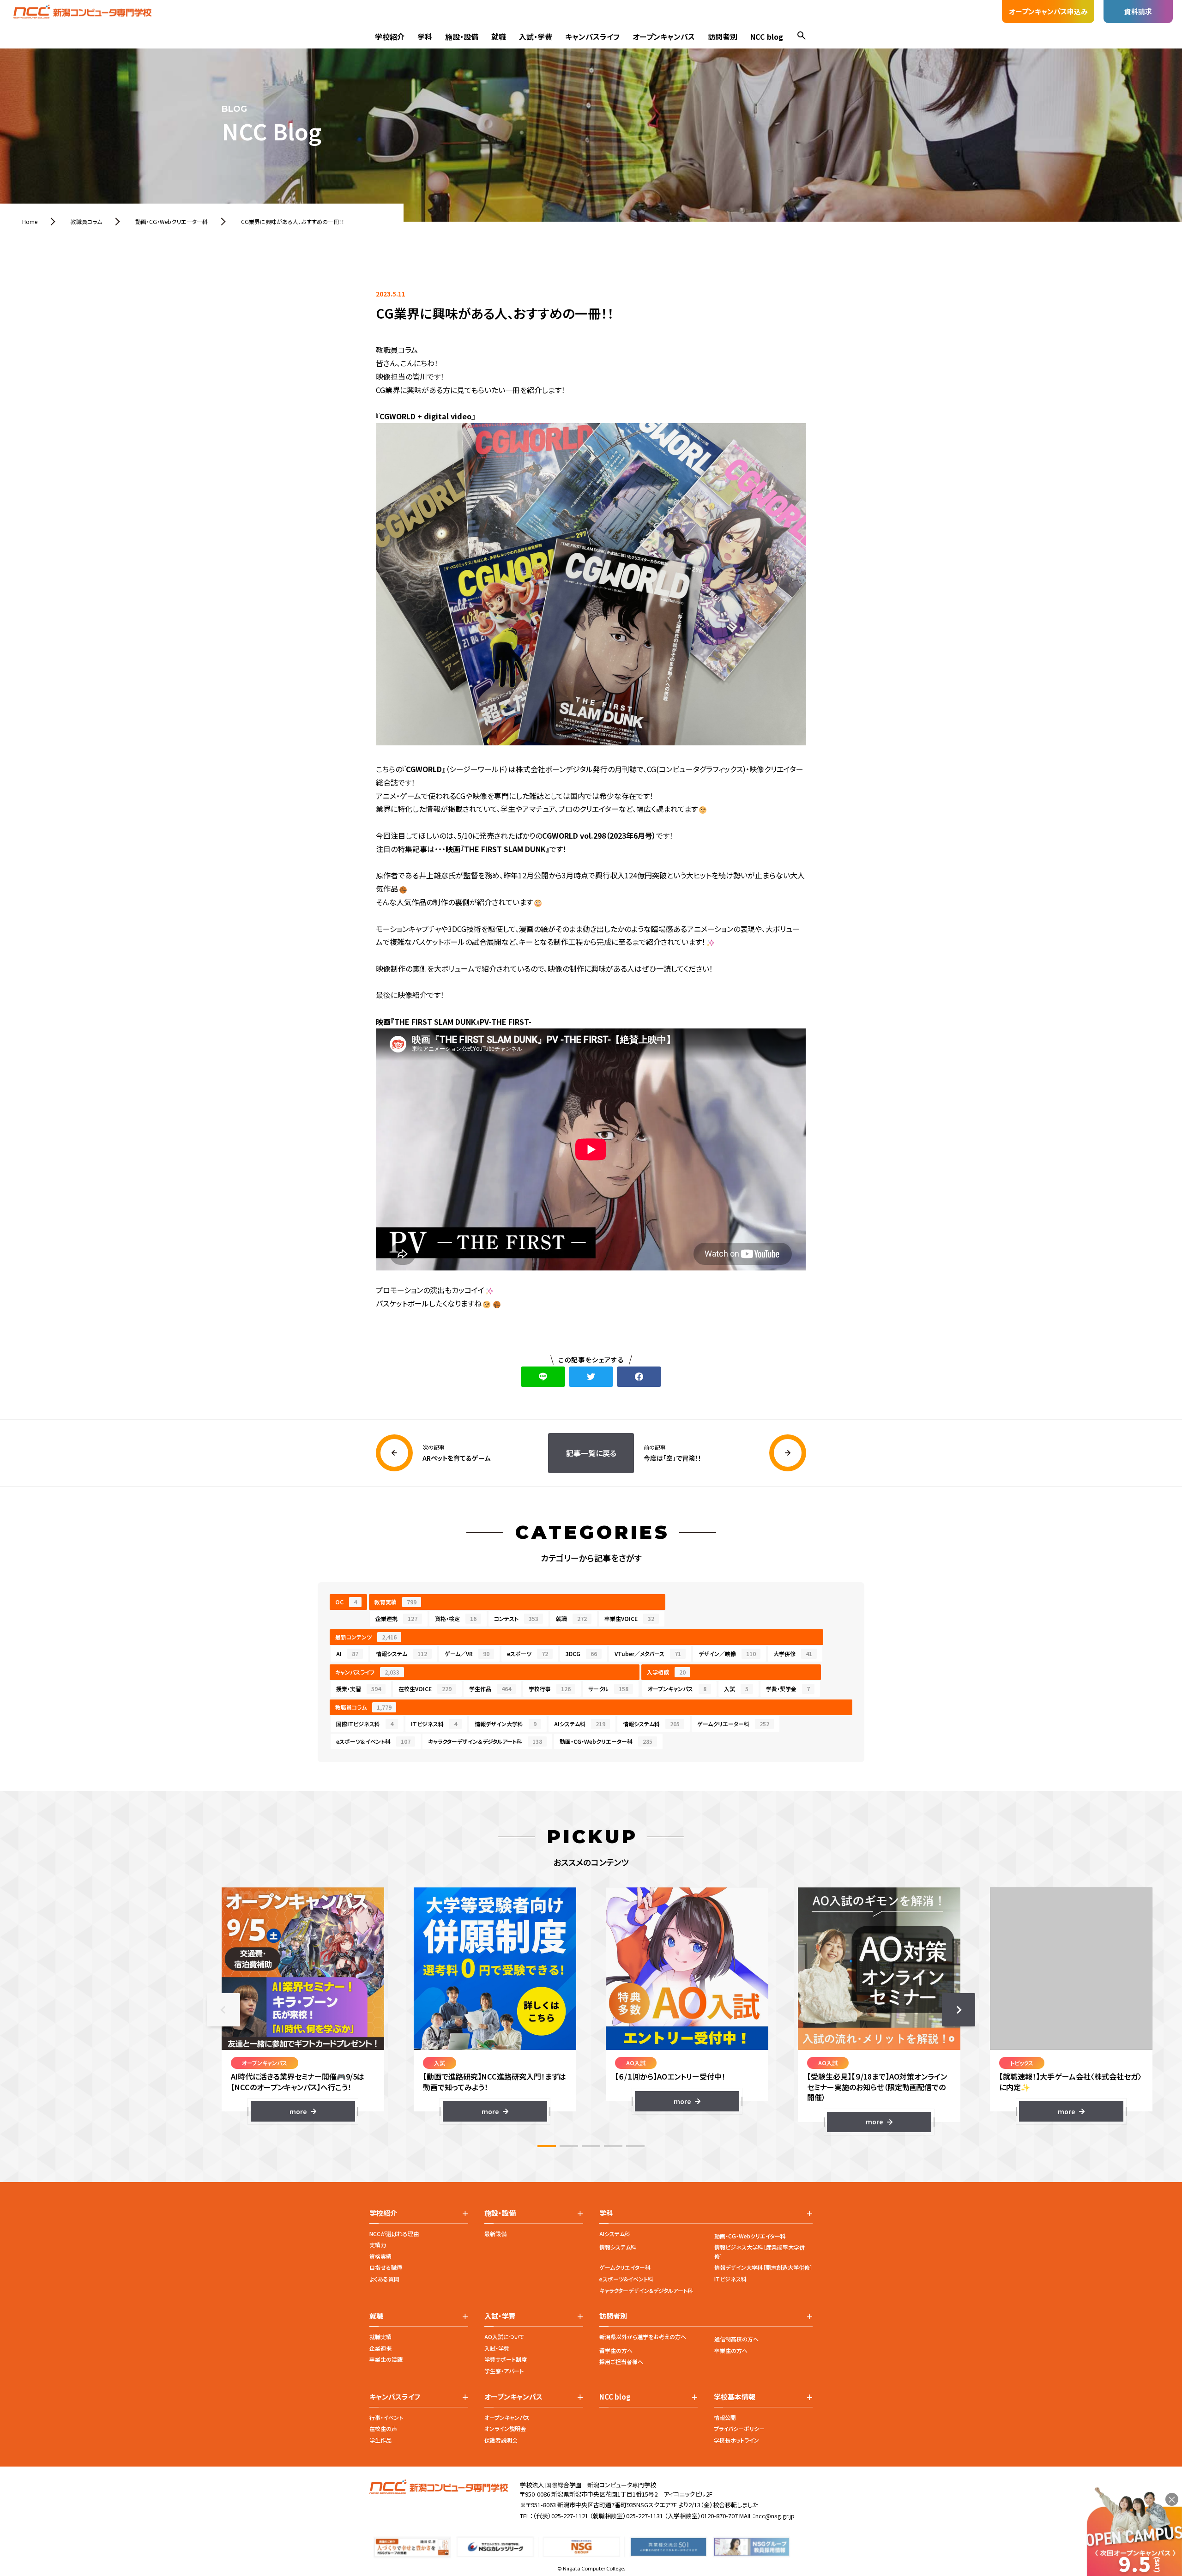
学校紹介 (390, 36)
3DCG (581, 1654)
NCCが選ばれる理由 (394, 2234)
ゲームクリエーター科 (733, 1724)
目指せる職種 (386, 2267)
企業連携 (396, 1618)
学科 (425, 36)
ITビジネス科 (434, 1724)
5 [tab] (635, 2146)
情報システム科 (651, 1724)
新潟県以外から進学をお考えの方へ (643, 2337)
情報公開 (725, 2417)
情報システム (401, 1654)
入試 (736, 1689)
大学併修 (793, 1654)
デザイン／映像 (727, 1654)
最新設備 (495, 2234)
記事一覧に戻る (591, 1453)
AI (347, 1654)
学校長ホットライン (736, 2440)
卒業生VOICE (629, 1618)
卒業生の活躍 (386, 2359)
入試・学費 (536, 36)
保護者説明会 (501, 2440)
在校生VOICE (425, 1689)
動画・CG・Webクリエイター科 (750, 2236)
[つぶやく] (591, 1377)
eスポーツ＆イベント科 (373, 1741)
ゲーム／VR (467, 1654)
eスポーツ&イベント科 (626, 2279)
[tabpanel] (303, 2005)
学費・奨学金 (788, 1689)
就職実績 (380, 2337)
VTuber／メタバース (648, 1654)
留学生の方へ (616, 2350)
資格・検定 (456, 1618)
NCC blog (767, 36)
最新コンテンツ (366, 1637)
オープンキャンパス (664, 36)
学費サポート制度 (506, 2359)
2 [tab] (569, 2146)
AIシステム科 (580, 1724)
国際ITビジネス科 (365, 1724)
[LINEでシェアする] (543, 1377)
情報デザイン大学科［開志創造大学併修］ (763, 2267)
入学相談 (666, 1672)
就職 (499, 36)
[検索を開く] (802, 37)
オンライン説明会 (505, 2428)
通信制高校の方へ (736, 2339)
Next (959, 2010)
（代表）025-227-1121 (561, 2516)
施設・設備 (462, 36)
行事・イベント (386, 2417)
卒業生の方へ (731, 2350)
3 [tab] (591, 2146)
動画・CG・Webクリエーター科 (606, 1741)
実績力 (378, 2245)
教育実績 (395, 1602)
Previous (223, 2010)
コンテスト (516, 1618)
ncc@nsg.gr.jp (775, 2516)
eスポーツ (528, 1654)
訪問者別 (723, 36)
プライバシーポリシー (739, 2428)
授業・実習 (359, 1689)
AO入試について (504, 2337)
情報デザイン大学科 (506, 1724)
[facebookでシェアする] (639, 1377)
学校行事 (550, 1689)
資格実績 (380, 2256)
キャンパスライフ (592, 36)
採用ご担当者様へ (621, 2361)
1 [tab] (547, 2146)
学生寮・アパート (504, 2371)
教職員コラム (363, 1707)
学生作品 (490, 1689)
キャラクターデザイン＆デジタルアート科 (485, 1741)
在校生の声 (383, 2428)
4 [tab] (613, 2146)
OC (346, 1602)
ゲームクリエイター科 (625, 2267)
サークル (608, 1689)
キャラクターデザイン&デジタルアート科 (646, 2290)
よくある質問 (384, 2279)
